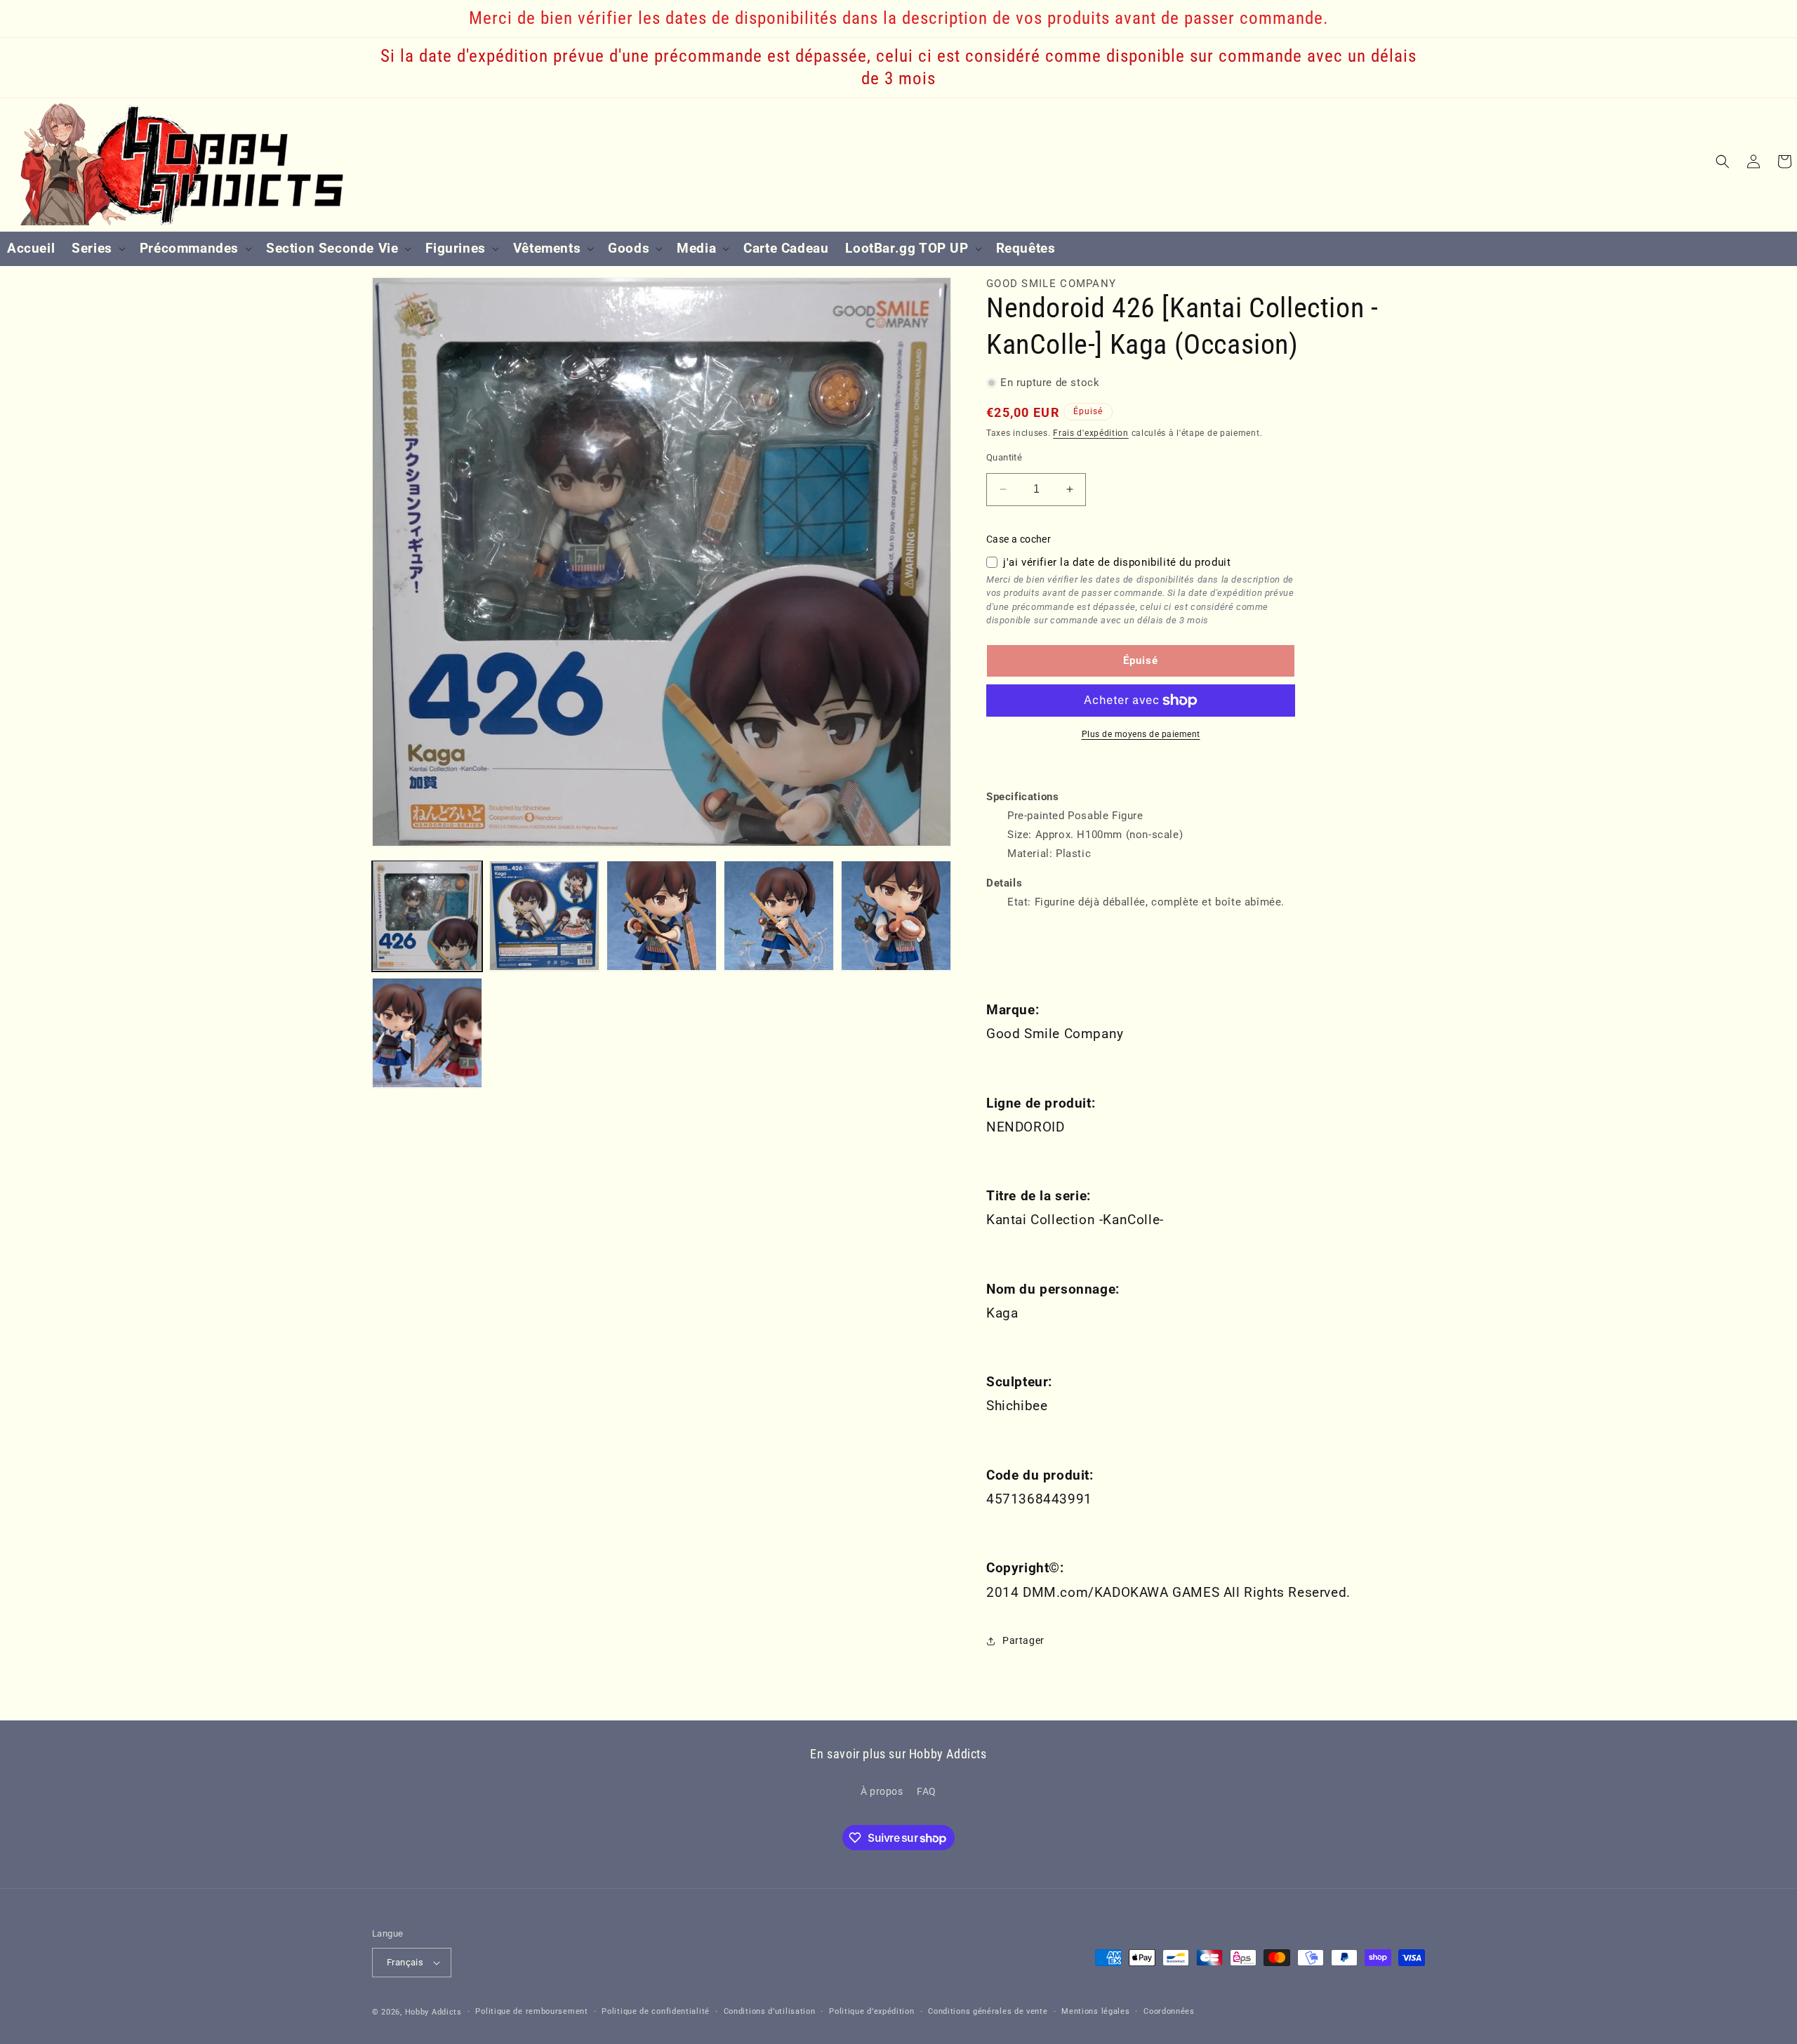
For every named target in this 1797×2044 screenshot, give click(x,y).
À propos (882, 1791)
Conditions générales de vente (988, 2011)
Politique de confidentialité (656, 2011)
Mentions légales (1095, 2011)
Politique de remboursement (531, 2011)
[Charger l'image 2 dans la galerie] (544, 916)
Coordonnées (1169, 2011)
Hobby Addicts (433, 2012)
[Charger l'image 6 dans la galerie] (427, 1033)
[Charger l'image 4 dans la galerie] (779, 916)
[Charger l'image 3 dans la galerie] (662, 916)
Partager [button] (1023, 1640)
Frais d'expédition (1091, 433)
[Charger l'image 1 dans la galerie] (427, 916)
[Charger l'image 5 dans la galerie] (896, 916)
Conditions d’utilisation (770, 2011)
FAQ (927, 1791)
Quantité (1004, 457)
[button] (97, 249)
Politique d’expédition (871, 2011)
